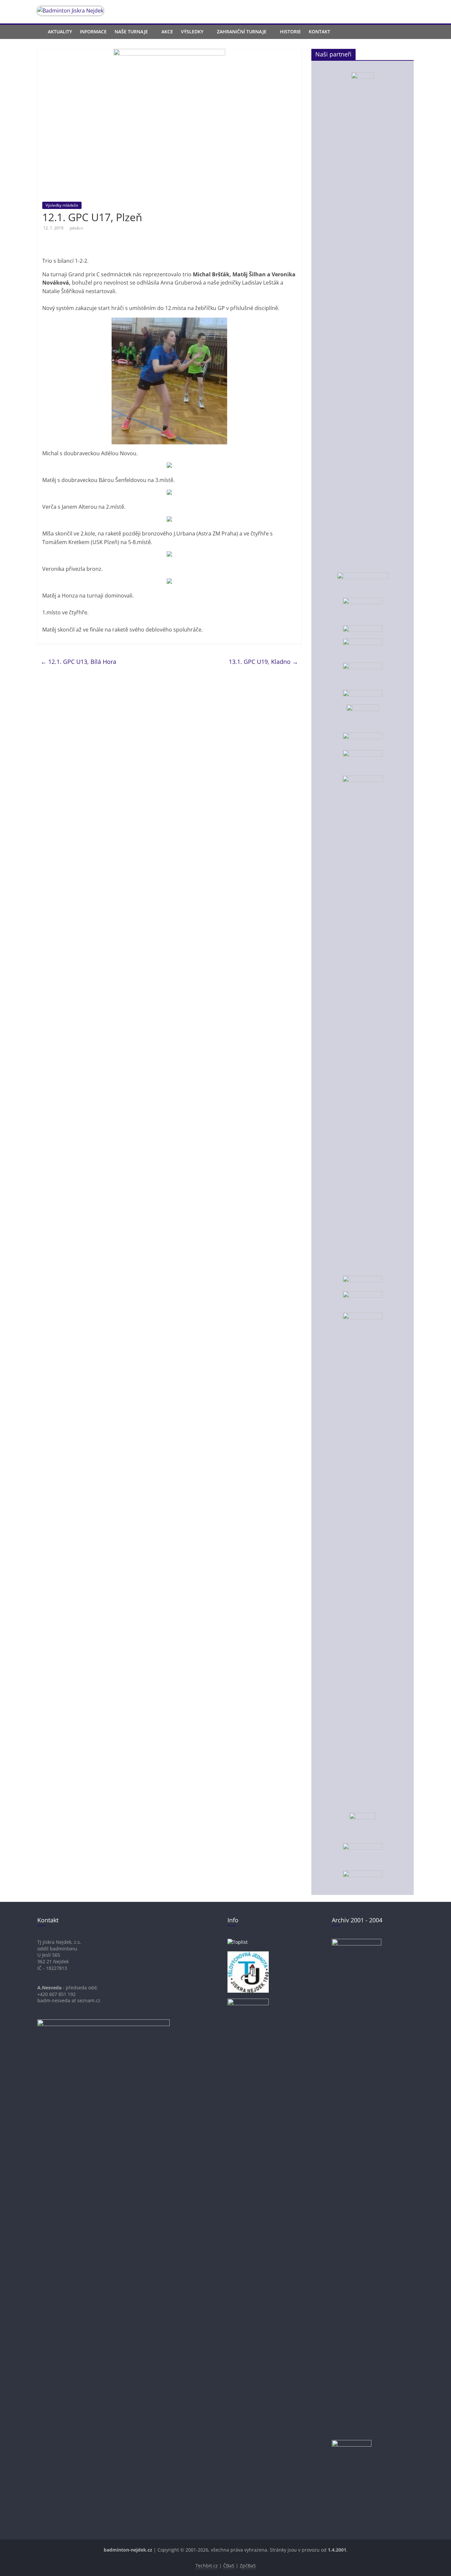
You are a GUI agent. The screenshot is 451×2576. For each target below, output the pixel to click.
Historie (290, 32)
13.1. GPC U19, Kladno (263, 662)
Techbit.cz (207, 2566)
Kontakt (319, 32)
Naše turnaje (131, 32)
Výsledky (192, 32)
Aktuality (60, 32)
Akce (167, 32)
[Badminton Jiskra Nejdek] (41, 32)
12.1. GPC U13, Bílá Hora (78, 662)
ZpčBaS (248, 2566)
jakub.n (76, 228)
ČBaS (229, 2566)
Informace (93, 32)
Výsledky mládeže (62, 205)
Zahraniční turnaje (242, 32)
